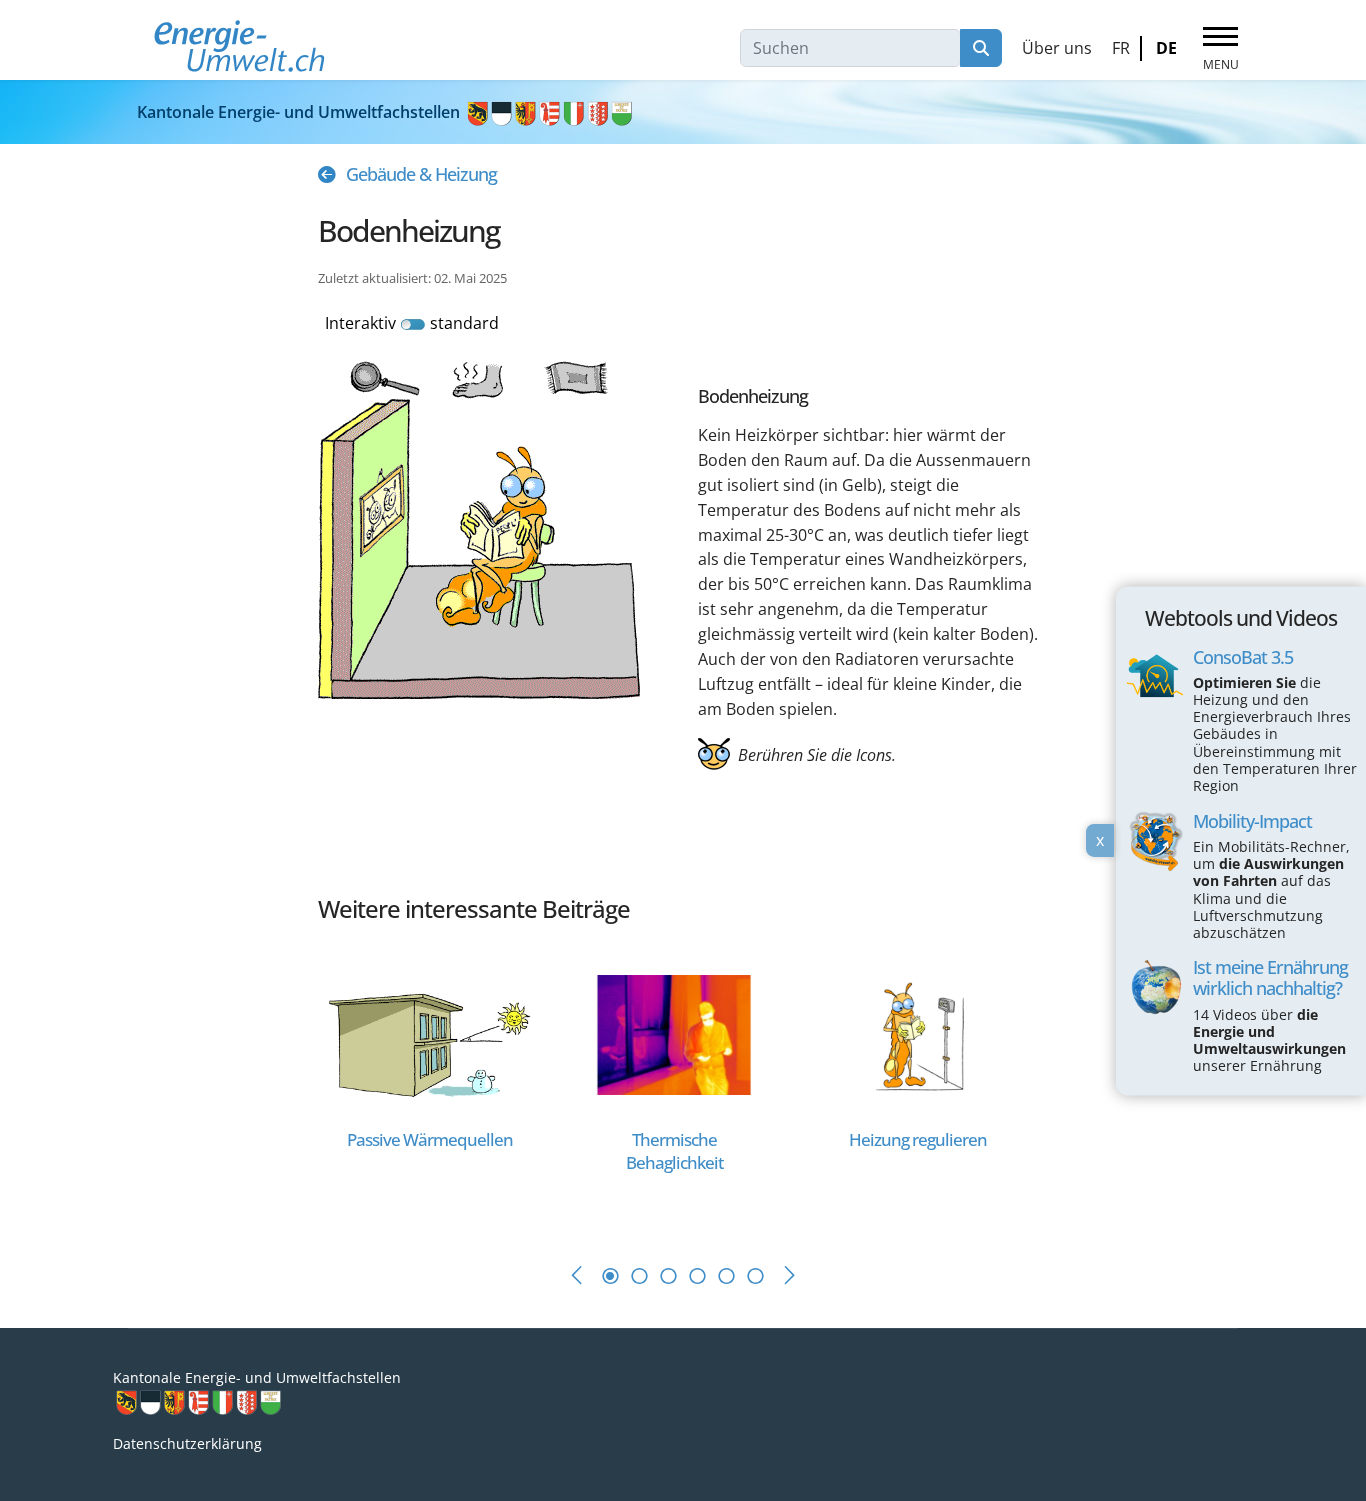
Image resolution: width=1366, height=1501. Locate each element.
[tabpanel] (440, 1087)
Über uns (1057, 48)
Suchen (981, 48)
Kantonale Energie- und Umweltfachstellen (300, 112)
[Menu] (1220, 49)
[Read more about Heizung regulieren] (918, 1032)
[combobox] (850, 48)
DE (1166, 48)
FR (1121, 48)
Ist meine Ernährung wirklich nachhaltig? (1270, 978)
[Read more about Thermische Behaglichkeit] (674, 1032)
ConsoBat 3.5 (1243, 657)
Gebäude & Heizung (421, 174)
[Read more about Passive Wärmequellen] (430, 1032)
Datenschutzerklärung (187, 1443)
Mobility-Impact (1252, 821)
